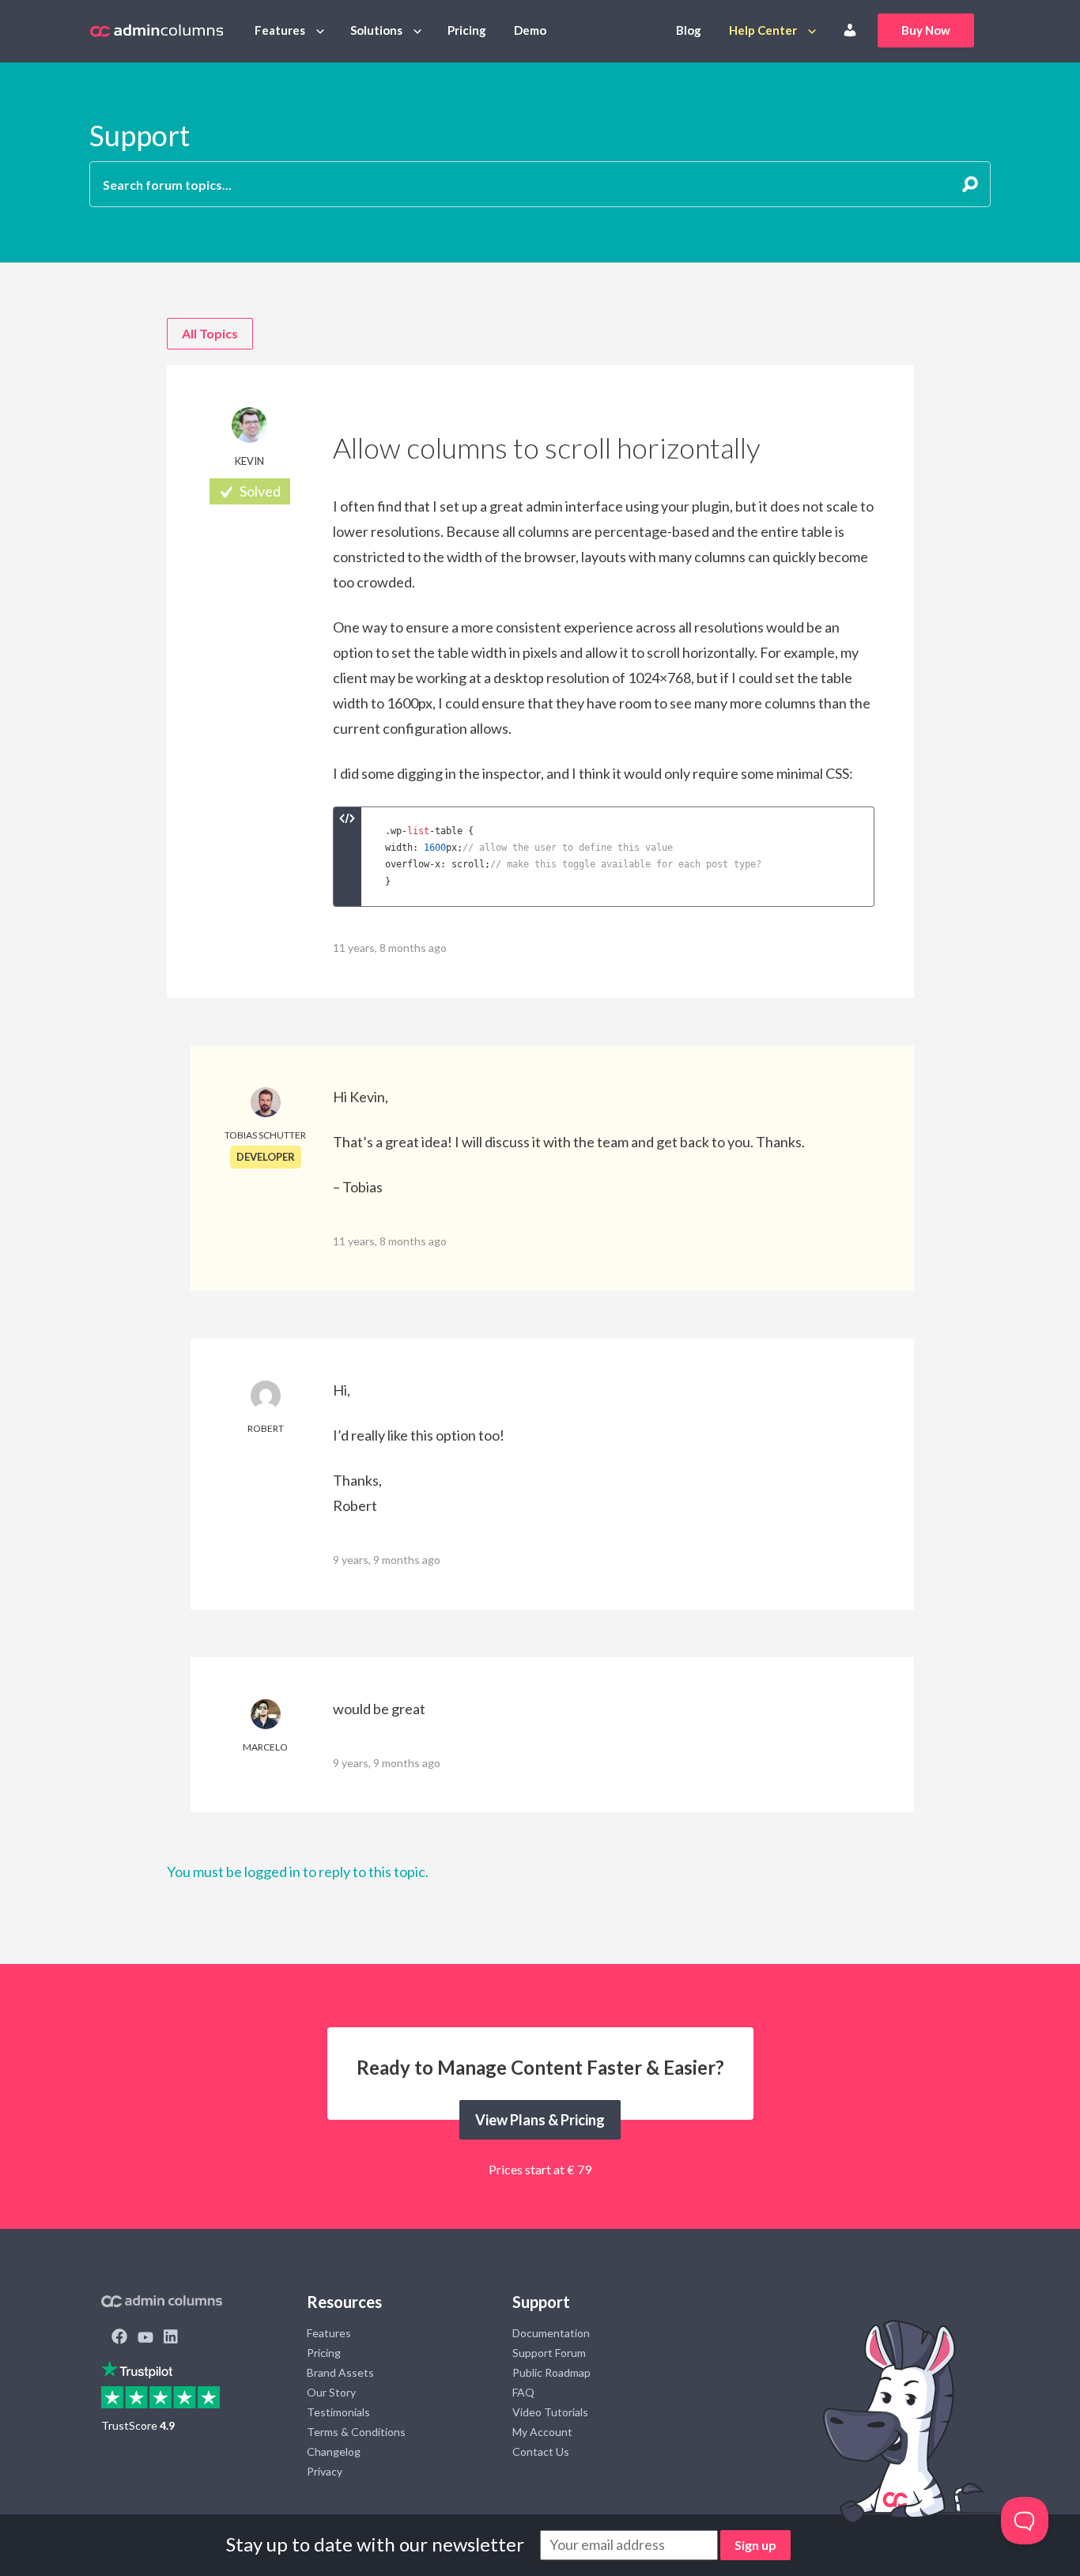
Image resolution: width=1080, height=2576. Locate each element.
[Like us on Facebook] (119, 2338)
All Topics (210, 333)
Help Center (763, 30)
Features (280, 30)
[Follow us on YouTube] (145, 2338)
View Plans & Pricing (540, 2120)
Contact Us (541, 2451)
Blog (689, 30)
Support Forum (549, 2353)
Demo (530, 30)
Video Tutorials (550, 2412)
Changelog (334, 2451)
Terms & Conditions (356, 2432)
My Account (542, 2432)
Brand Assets (340, 2372)
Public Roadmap (551, 2372)
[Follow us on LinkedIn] (171, 2338)
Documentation (551, 2333)
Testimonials (338, 2412)
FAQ (523, 2392)
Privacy (325, 2471)
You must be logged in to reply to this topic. (298, 1872)
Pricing (467, 30)
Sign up (755, 2545)
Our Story (331, 2392)
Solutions (376, 30)
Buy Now (926, 30)
